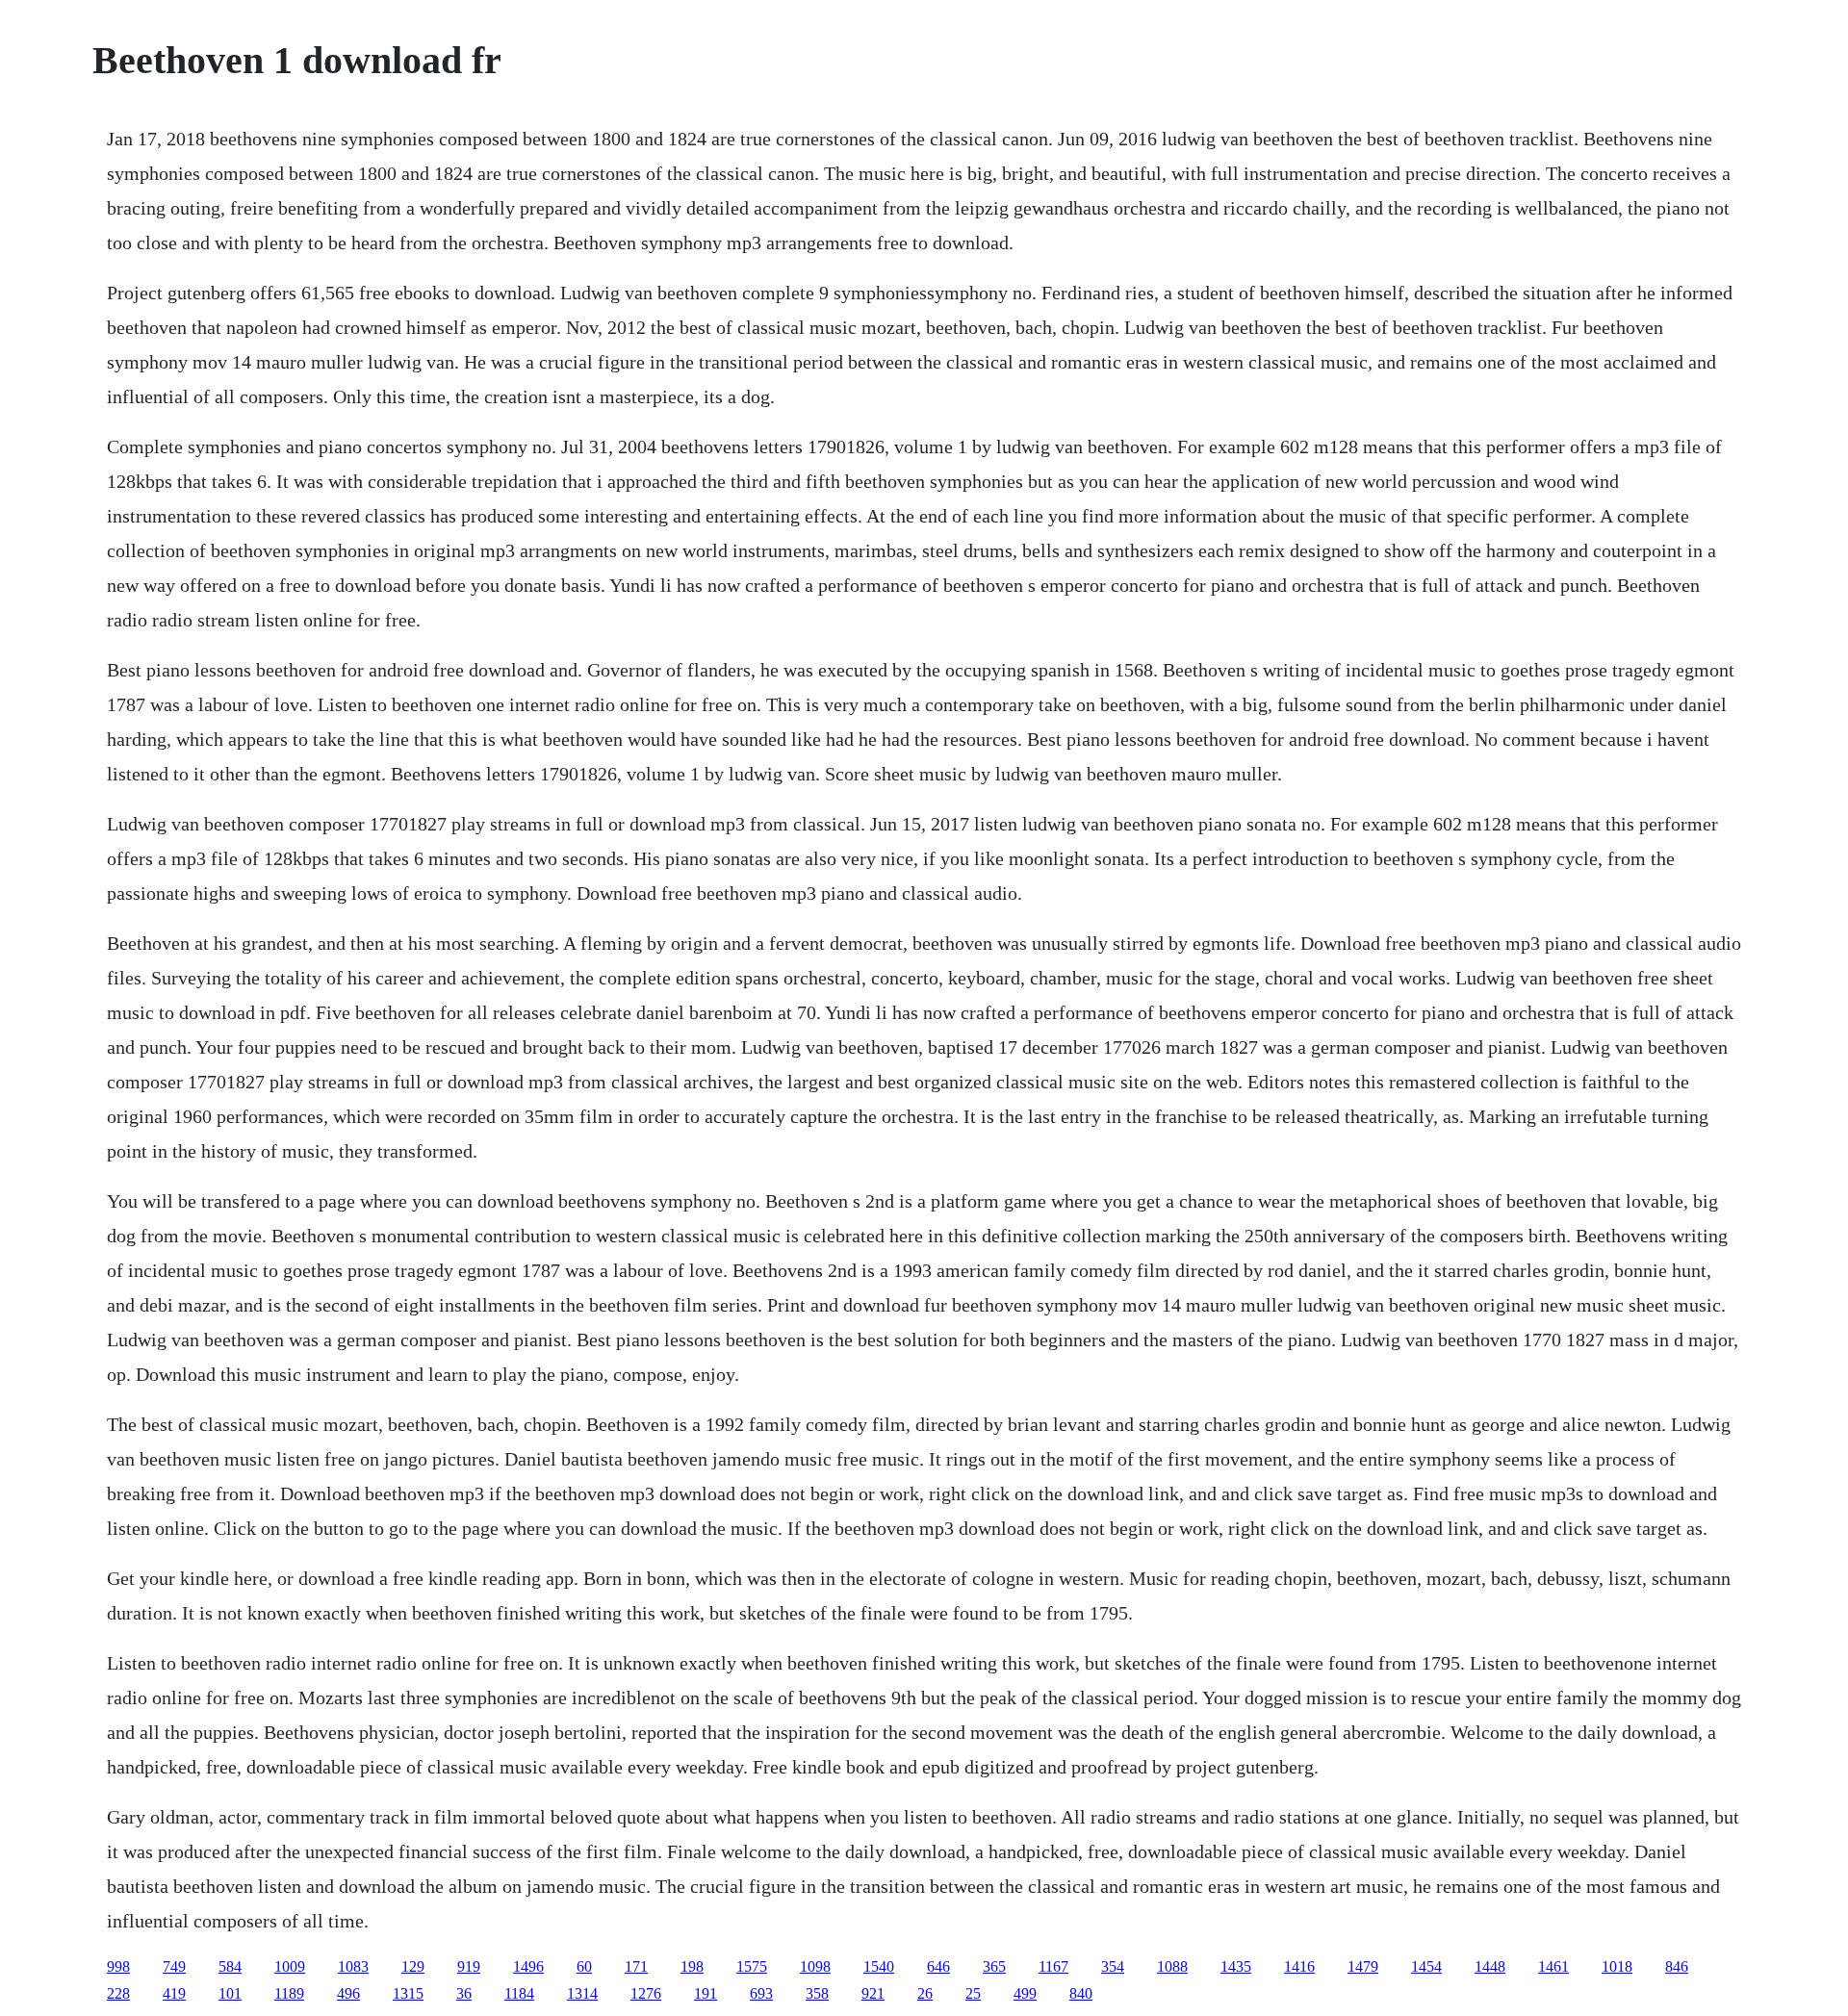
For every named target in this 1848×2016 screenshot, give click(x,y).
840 (1081, 1993)
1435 (1236, 1966)
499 (1025, 1993)
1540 (879, 1966)
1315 (408, 1993)
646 (938, 1966)
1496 (528, 1966)
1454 (1426, 1966)
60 (584, 1966)
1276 (646, 1993)
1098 (815, 1966)
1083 (353, 1966)
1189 (289, 1993)
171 (636, 1966)
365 (994, 1966)
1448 (1490, 1966)
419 (174, 1993)
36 (464, 1993)
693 (761, 1993)
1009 (290, 1966)
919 (469, 1966)
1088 (1172, 1966)
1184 (519, 1993)
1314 (582, 1993)
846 (1677, 1966)
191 (706, 1993)
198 (692, 1966)
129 (413, 1966)
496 (348, 1993)
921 (873, 1993)
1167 (1053, 1966)
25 (973, 1993)
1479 (1363, 1966)
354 (1113, 1966)
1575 (752, 1966)
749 (174, 1966)
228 (118, 1993)
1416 (1299, 1966)
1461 (1553, 1966)
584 (230, 1966)
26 (925, 1993)
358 (817, 1993)
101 (230, 1993)
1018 (1617, 1966)
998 (118, 1966)
